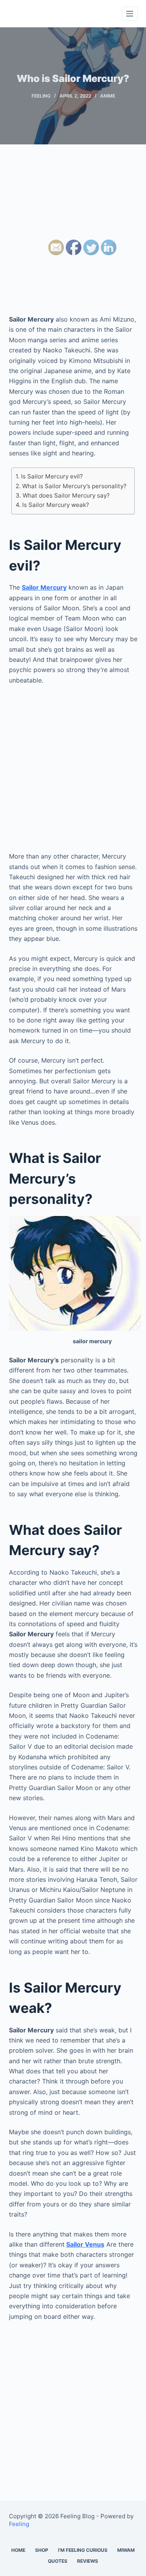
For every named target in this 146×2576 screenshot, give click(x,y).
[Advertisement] (73, 237)
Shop (42, 2550)
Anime (108, 96)
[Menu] (130, 14)
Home (18, 2550)
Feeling (41, 96)
